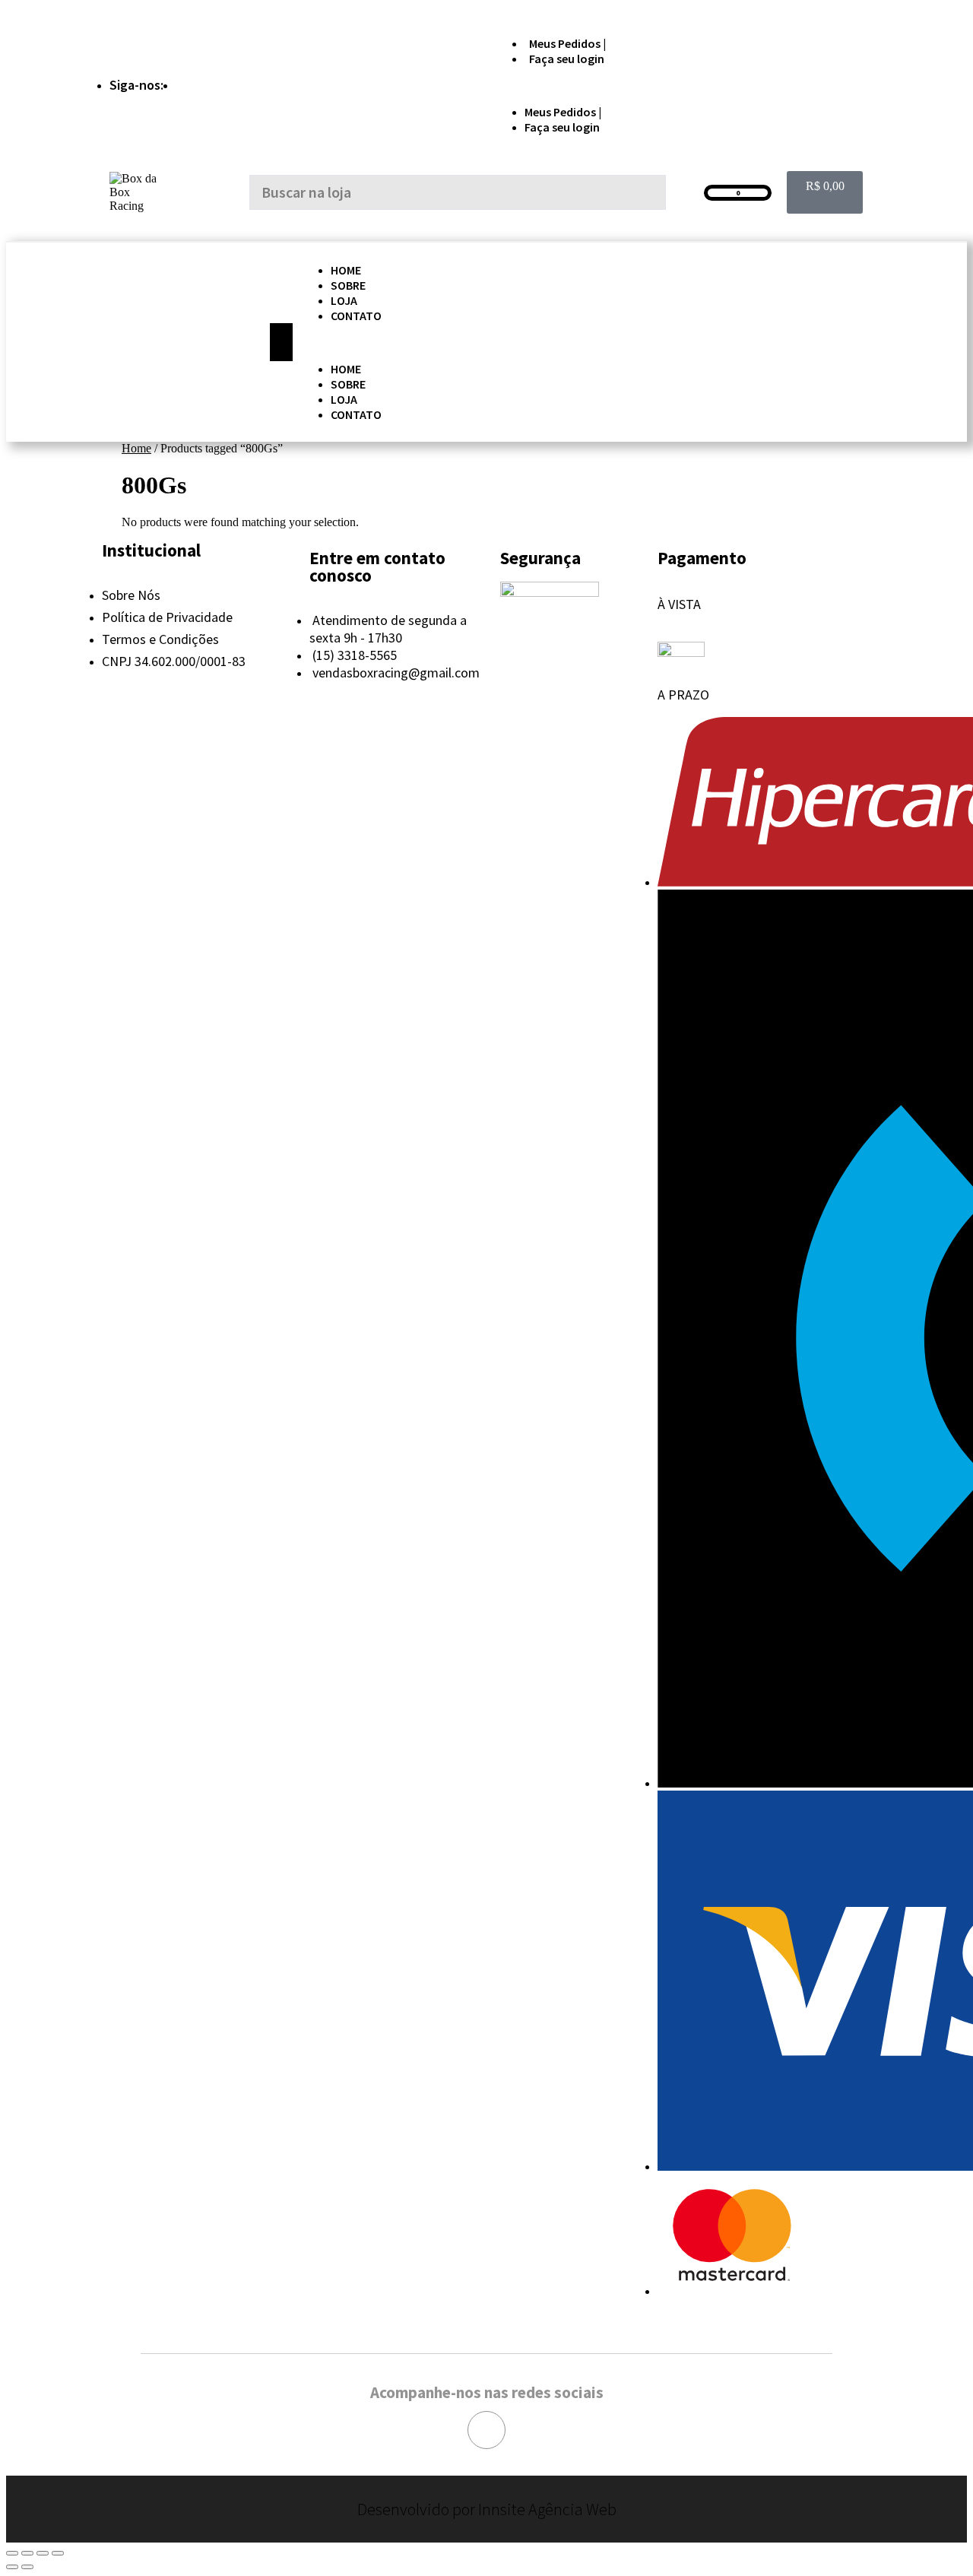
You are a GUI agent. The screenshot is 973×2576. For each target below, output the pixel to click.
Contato (356, 316)
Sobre (348, 285)
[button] (679, 85)
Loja (344, 300)
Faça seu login (567, 59)
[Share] (27, 2553)
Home (346, 270)
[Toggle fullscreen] (43, 2553)
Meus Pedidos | (567, 43)
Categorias (155, 342)
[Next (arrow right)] (27, 2567)
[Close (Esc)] (12, 2553)
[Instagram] (486, 2430)
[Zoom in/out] (58, 2553)
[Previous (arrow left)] (12, 2567)
